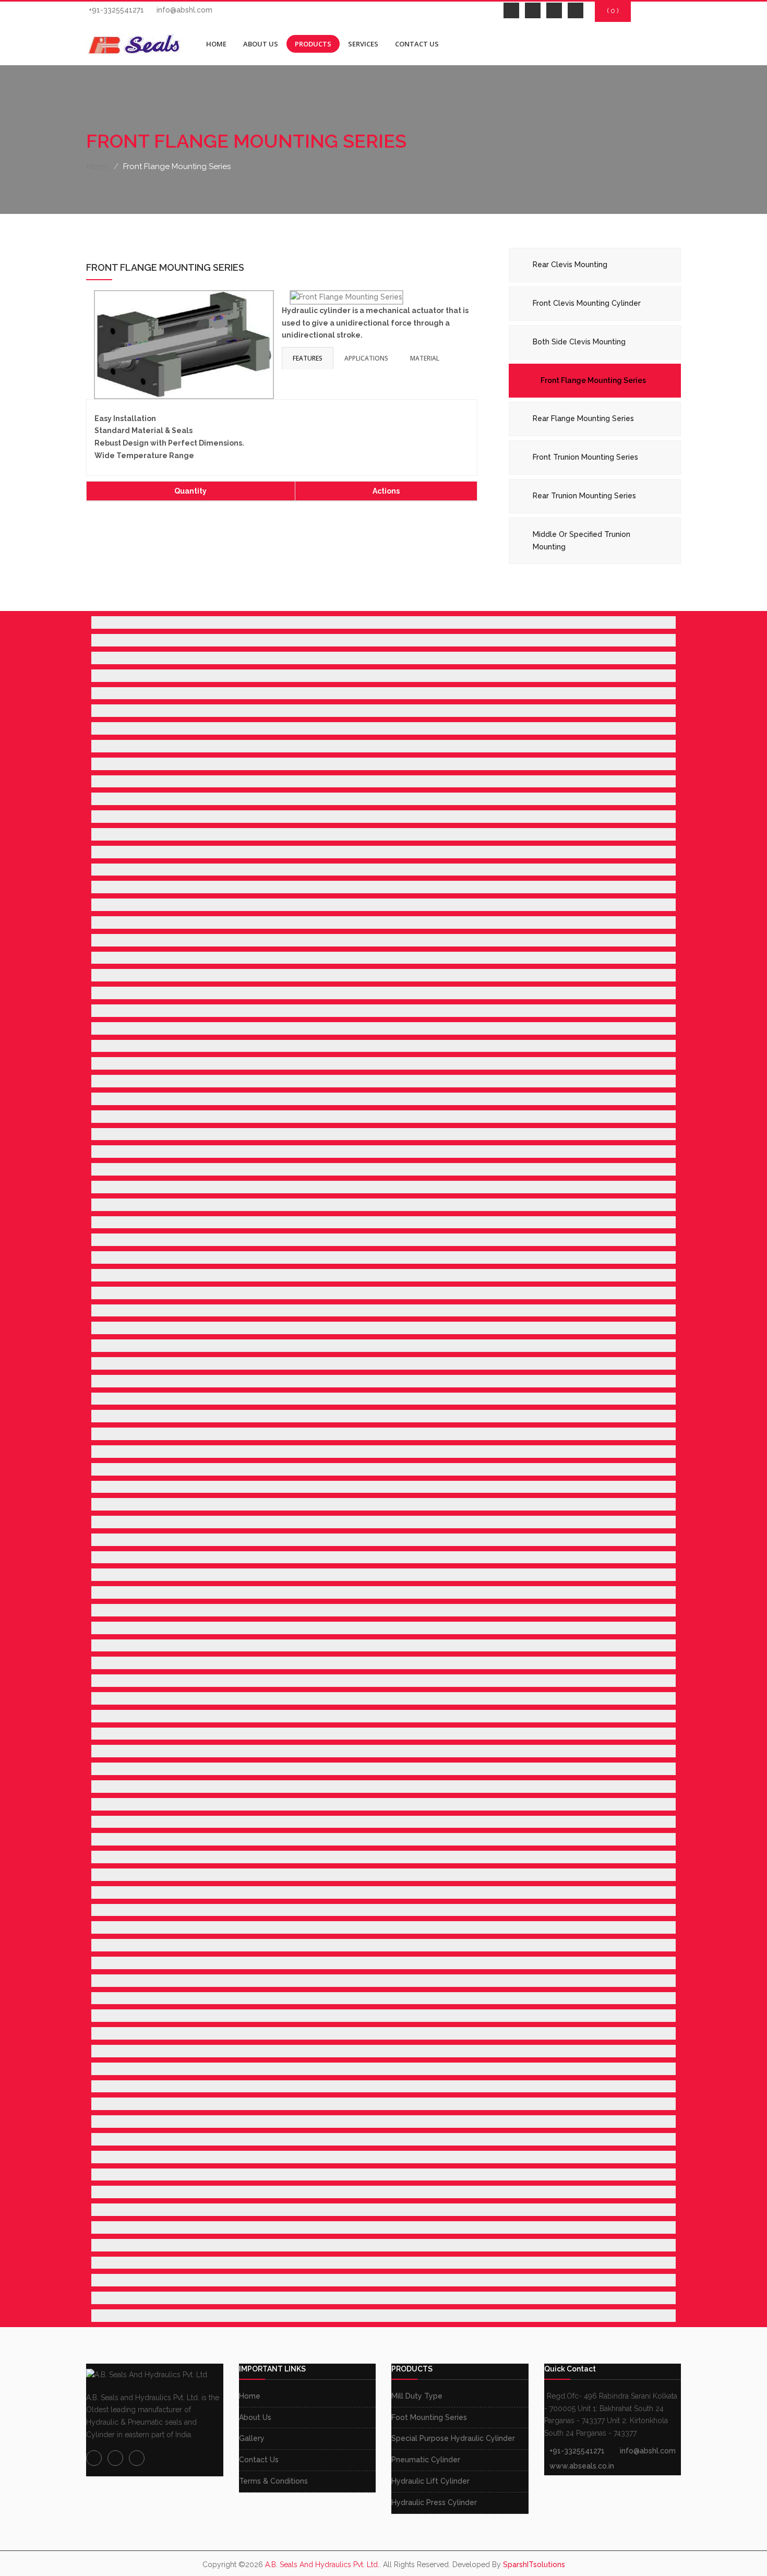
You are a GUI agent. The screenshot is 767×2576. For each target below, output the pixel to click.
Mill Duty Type (417, 2396)
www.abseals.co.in (582, 2466)
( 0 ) (613, 11)
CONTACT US (417, 44)
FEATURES (308, 358)
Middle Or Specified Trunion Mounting (582, 541)
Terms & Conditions (273, 2481)
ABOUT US (261, 44)
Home (98, 166)
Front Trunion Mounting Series (585, 457)
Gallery (252, 2438)
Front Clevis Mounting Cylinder (587, 303)
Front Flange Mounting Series (593, 380)
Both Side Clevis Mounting (579, 342)
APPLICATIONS (366, 358)
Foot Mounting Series (429, 2417)
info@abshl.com (184, 10)
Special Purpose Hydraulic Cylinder (453, 2438)
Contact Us (259, 2460)
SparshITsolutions (534, 2565)
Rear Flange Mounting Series (583, 418)
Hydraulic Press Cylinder (434, 2502)
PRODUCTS (313, 44)
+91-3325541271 (116, 10)
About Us (255, 2417)
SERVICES (363, 44)
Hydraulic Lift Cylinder (430, 2481)
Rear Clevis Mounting (570, 265)
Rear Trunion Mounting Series (584, 496)
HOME (216, 44)
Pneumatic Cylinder (426, 2460)
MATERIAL (425, 358)
